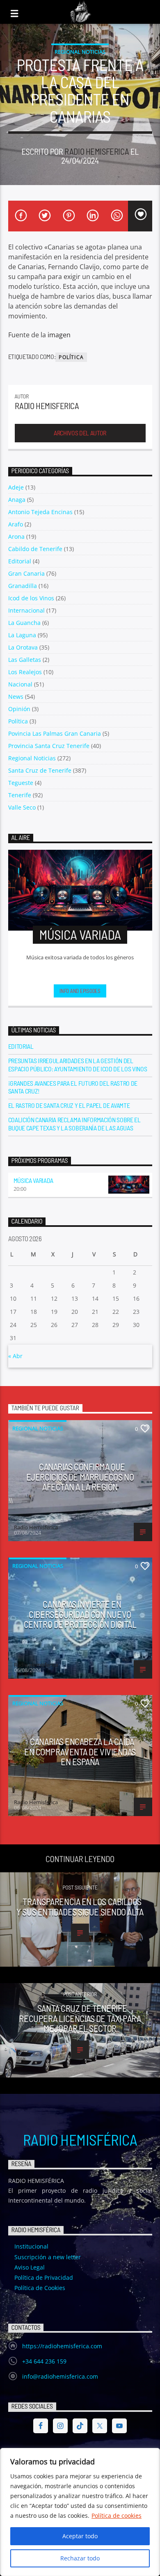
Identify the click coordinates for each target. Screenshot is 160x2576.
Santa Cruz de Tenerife (40, 770)
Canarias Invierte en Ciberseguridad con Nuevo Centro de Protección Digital (80, 1614)
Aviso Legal (30, 2267)
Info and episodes (80, 991)
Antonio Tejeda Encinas (40, 512)
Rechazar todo (80, 2558)
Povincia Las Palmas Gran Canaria (55, 733)
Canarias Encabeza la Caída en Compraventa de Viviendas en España (80, 1751)
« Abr (15, 1356)
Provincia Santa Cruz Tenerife (49, 746)
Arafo (16, 524)
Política (71, 357)
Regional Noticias (80, 52)
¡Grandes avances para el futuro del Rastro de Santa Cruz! (73, 1087)
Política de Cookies (40, 2288)
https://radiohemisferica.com (62, 2346)
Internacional (26, 610)
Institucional (31, 2246)
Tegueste (21, 783)
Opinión (19, 709)
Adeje (16, 487)
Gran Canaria (26, 573)
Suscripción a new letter (48, 2257)
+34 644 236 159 (44, 2361)
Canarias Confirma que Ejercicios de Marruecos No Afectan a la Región (80, 1477)
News (16, 697)
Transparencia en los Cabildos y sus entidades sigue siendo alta (80, 1907)
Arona (16, 536)
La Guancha (24, 623)
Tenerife (20, 795)
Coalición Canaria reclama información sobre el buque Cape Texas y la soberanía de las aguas (74, 1123)
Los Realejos (25, 672)
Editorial (20, 561)
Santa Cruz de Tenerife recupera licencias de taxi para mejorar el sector (80, 2018)
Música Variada (34, 1180)
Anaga (17, 500)
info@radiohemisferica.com (60, 2376)
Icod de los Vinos (31, 598)
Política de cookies (117, 2515)
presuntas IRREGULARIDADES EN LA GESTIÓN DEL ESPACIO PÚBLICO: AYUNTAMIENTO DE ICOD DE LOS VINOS (78, 1064)
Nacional (20, 684)
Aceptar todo (80, 2536)
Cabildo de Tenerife (35, 549)
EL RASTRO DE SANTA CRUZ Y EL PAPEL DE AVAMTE (69, 1105)
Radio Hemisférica (80, 2139)
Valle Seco (22, 807)
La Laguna (22, 635)
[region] (80, 2512)
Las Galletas (25, 660)
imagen (59, 335)
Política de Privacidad (44, 2277)
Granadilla (23, 586)
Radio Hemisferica (97, 151)
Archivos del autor (80, 433)
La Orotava (23, 647)
